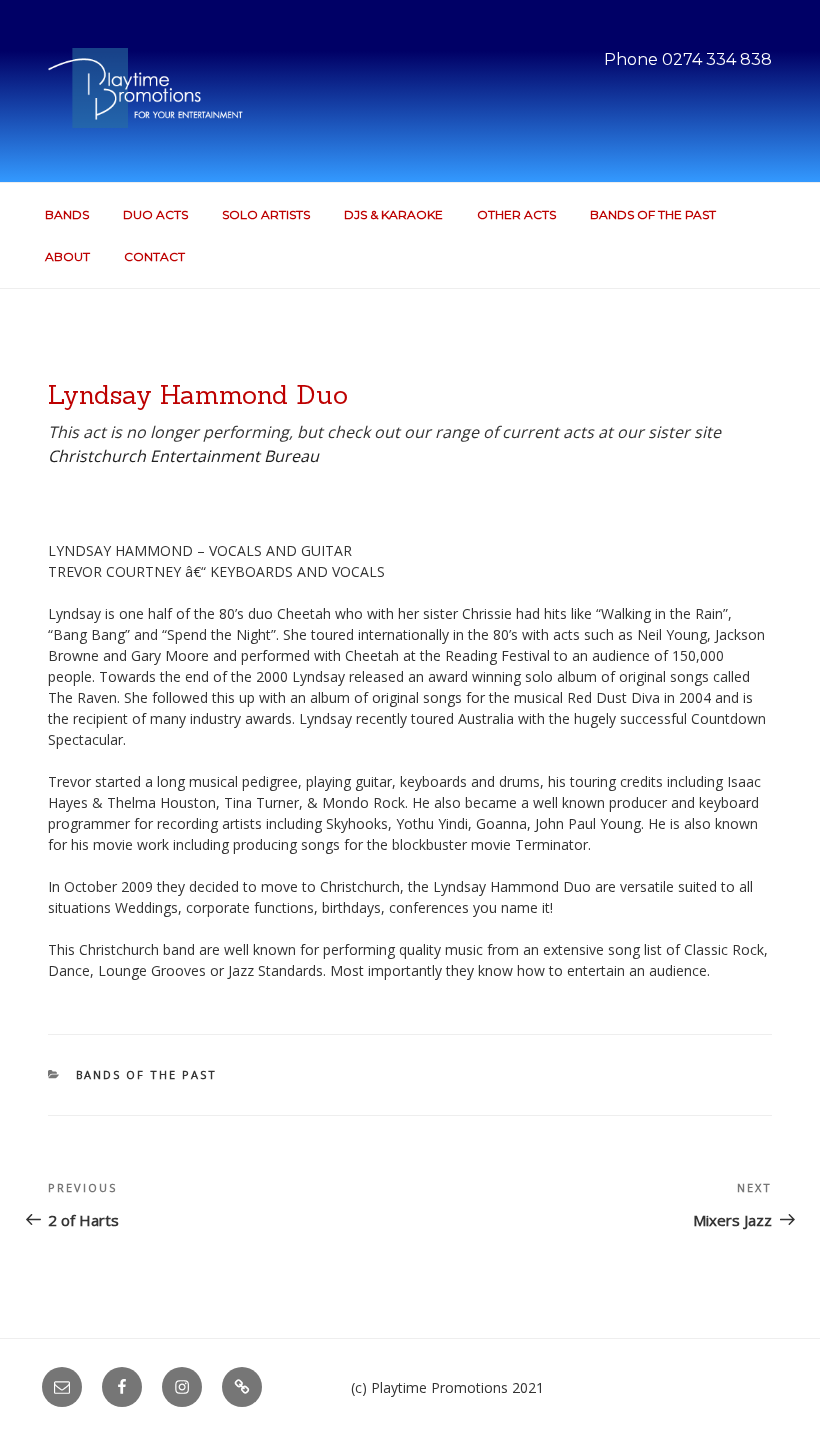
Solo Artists (266, 214)
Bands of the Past (653, 214)
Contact (154, 256)
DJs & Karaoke (393, 214)
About (67, 256)
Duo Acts (155, 214)
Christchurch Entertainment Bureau (183, 456)
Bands (67, 214)
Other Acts (516, 214)
